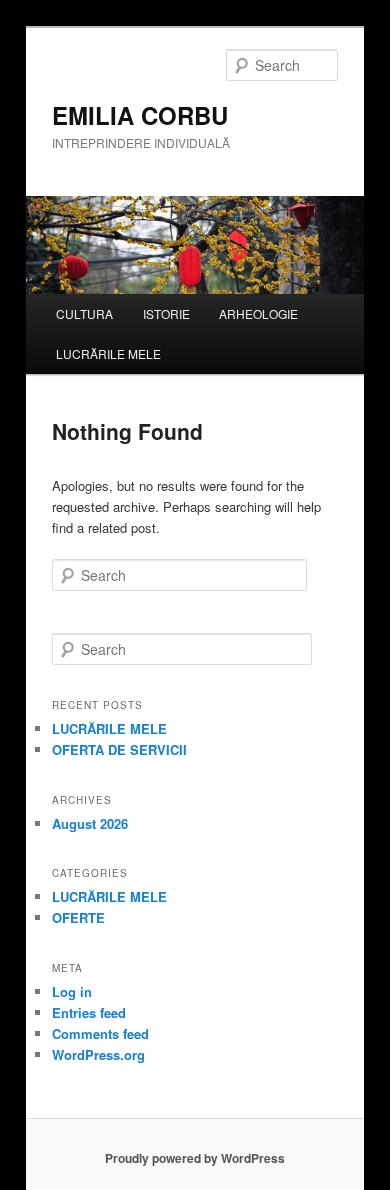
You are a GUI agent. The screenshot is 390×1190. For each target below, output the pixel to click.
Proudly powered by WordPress (195, 1158)
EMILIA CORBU (140, 115)
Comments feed (100, 1033)
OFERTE (78, 917)
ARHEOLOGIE (258, 313)
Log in (72, 991)
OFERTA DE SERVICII (119, 749)
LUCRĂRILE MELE (108, 353)
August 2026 (90, 823)
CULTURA (84, 313)
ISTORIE (166, 313)
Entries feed (89, 1012)
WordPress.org (98, 1054)
